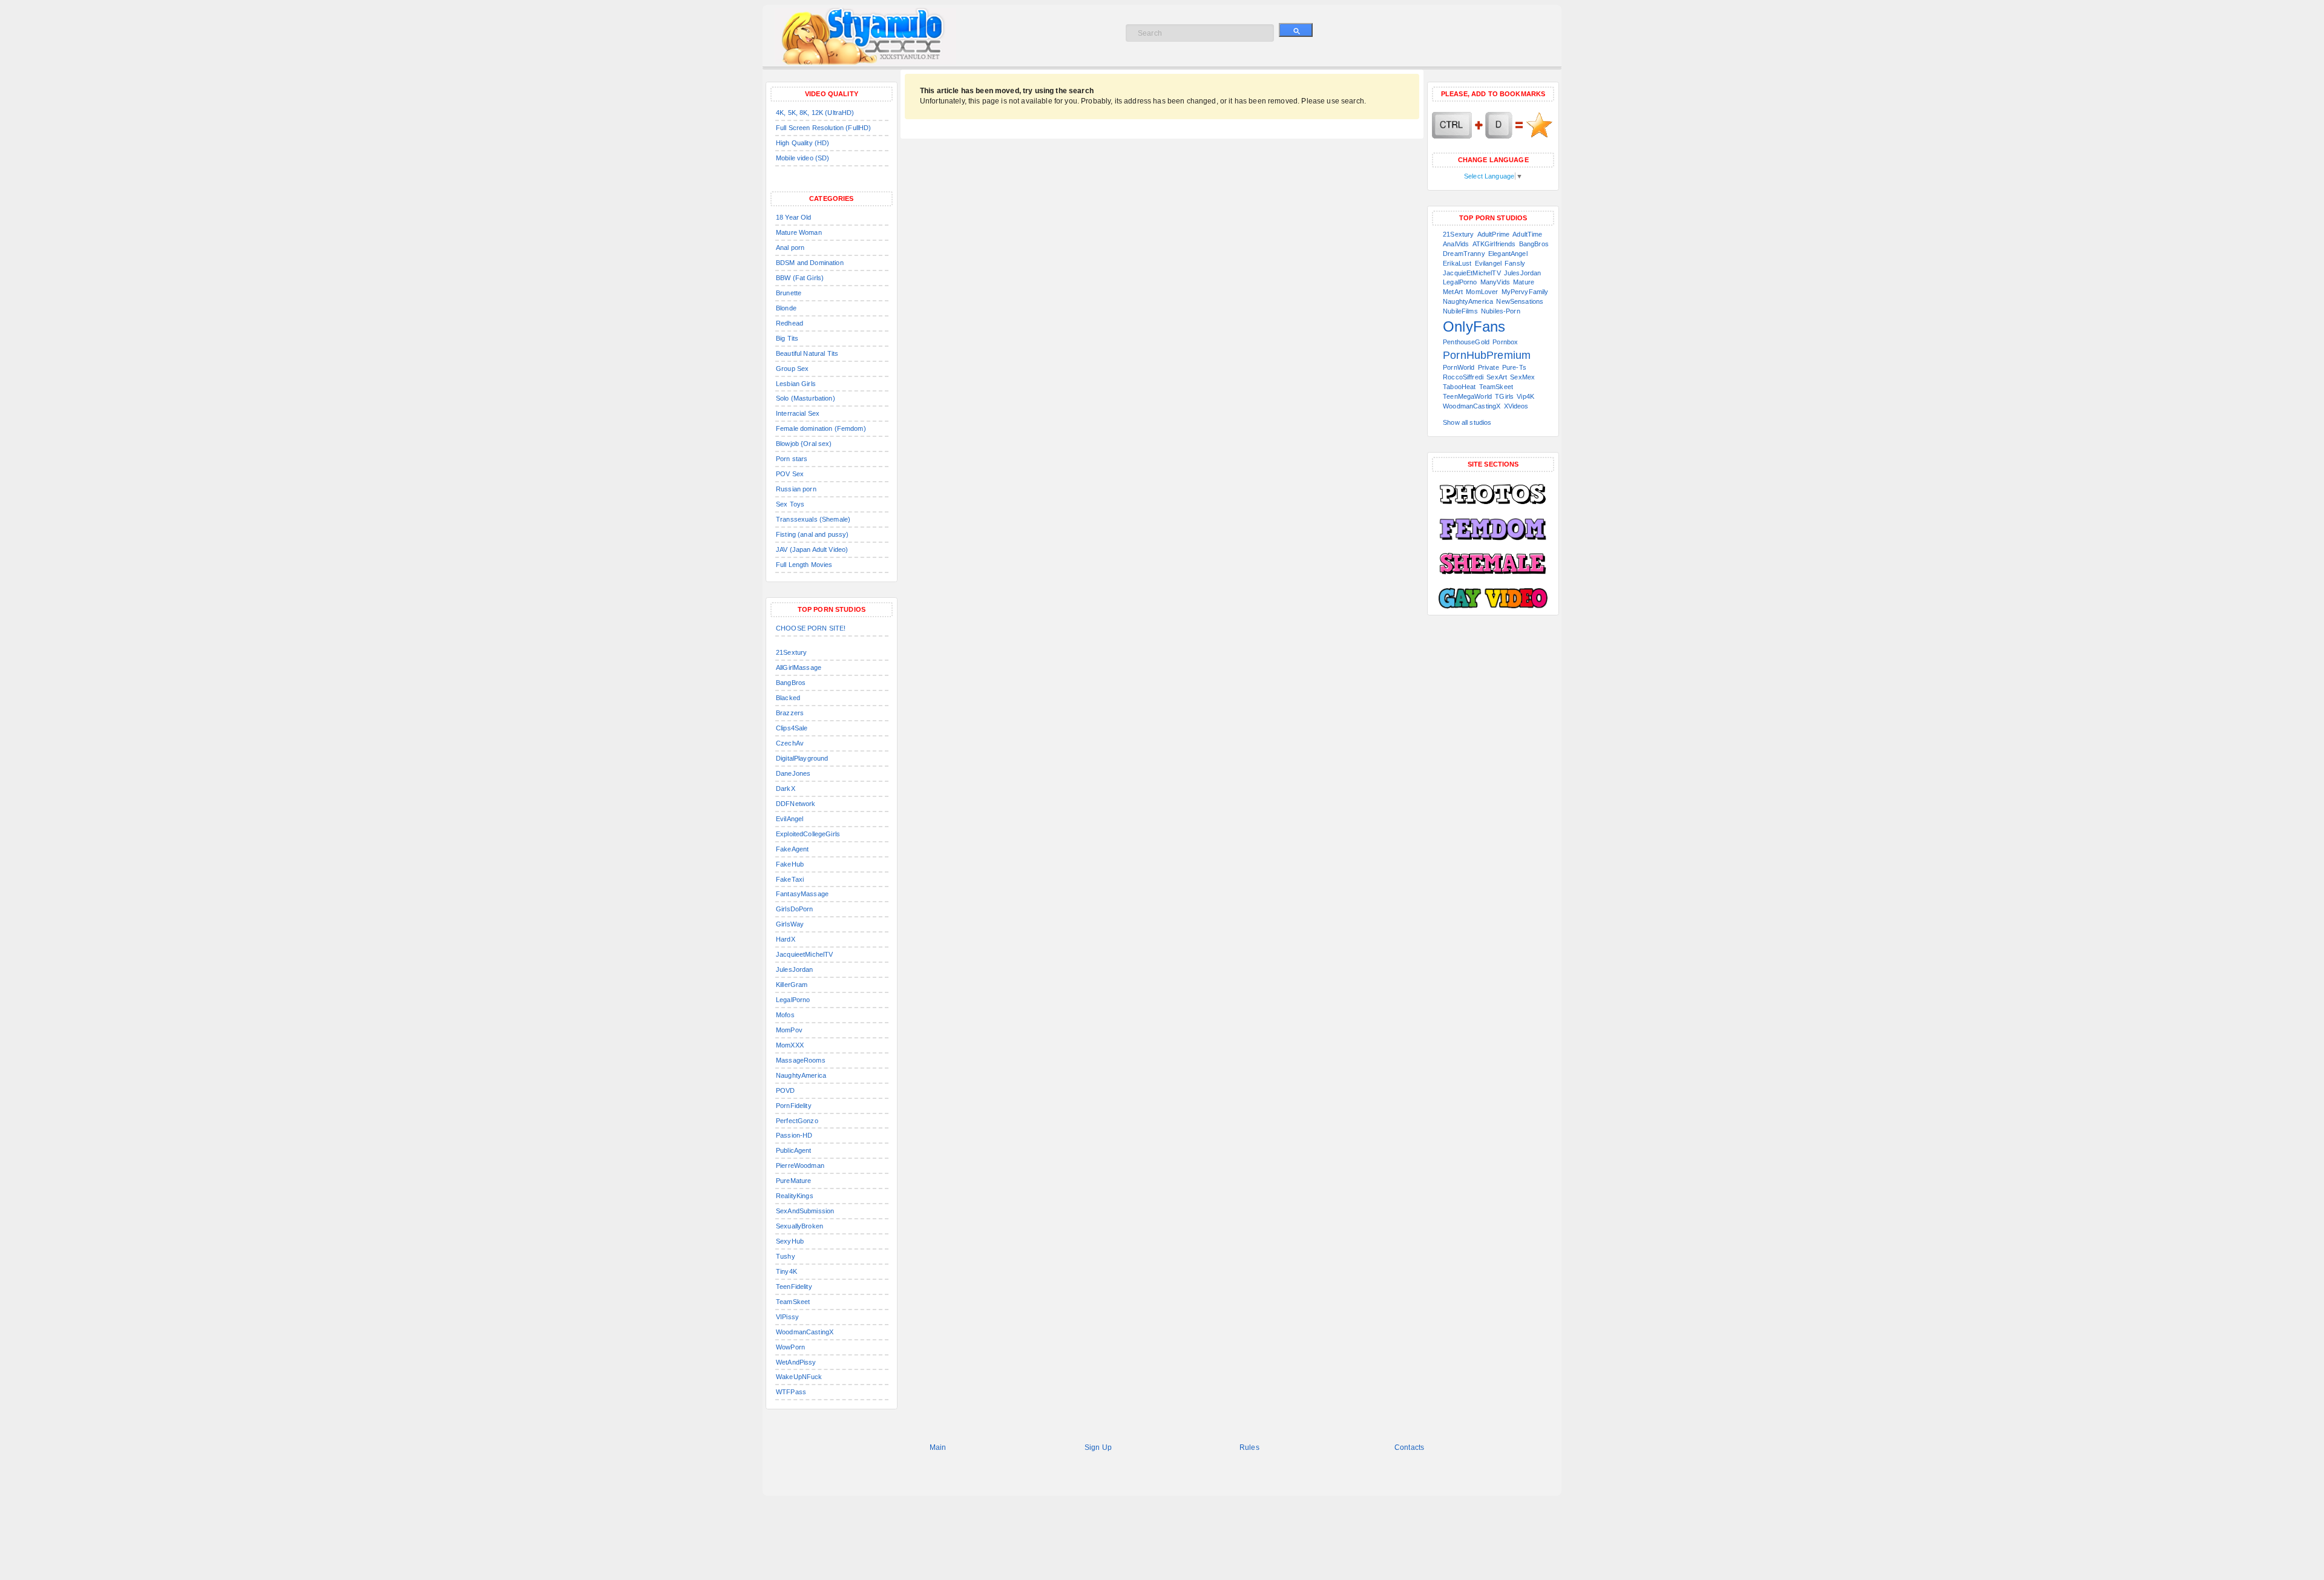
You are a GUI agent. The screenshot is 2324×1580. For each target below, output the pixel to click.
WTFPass (791, 1392)
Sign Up (1098, 1447)
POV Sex (790, 474)
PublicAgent (794, 1150)
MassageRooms (801, 1060)
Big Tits (787, 338)
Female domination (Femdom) (821, 428)
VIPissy (787, 1317)
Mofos (785, 1015)
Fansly (1515, 263)
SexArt (1497, 377)
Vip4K (1525, 396)
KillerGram (792, 985)
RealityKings (795, 1196)
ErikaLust (1457, 263)
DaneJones (793, 773)
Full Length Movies (804, 565)
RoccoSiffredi (1463, 377)
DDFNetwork (796, 804)
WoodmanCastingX (805, 1332)
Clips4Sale (792, 728)
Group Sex (792, 369)
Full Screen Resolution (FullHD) (823, 128)
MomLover (1482, 292)
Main (938, 1447)
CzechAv (790, 743)
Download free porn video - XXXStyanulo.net (878, 36)
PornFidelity (794, 1106)
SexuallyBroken (799, 1226)
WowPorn (790, 1347)
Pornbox (1505, 342)
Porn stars (792, 459)
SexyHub (790, 1241)
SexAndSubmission (805, 1211)
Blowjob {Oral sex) (804, 444)
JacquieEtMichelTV (1472, 273)
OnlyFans (1474, 326)
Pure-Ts (1514, 367)
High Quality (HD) (803, 143)
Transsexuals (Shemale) (813, 519)
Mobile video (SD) (803, 158)
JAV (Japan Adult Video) (812, 549)
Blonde (786, 308)
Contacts (1409, 1447)
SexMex (1522, 377)
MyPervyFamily (1525, 292)
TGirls (1504, 396)
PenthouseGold (1466, 342)
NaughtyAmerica (801, 1075)
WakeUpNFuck (799, 1377)
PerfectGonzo (797, 1121)
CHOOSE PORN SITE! (811, 628)
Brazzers (790, 713)
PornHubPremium (1487, 355)
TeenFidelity (794, 1287)
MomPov (789, 1030)
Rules (1249, 1447)
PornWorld (1459, 367)
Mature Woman (799, 232)
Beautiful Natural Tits (807, 353)
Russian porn (796, 489)
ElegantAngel (1508, 254)
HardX (786, 939)
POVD (786, 1090)
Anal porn (790, 247)
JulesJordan (795, 969)
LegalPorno (793, 1000)
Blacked (788, 698)
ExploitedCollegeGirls (808, 834)
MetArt (1453, 292)
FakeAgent (792, 849)
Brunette (789, 293)
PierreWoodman (800, 1165)
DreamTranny (1464, 254)
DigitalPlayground (802, 758)
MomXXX (790, 1045)
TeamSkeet (793, 1302)
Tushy (786, 1256)
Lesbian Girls (796, 384)
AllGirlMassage (799, 667)
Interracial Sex (798, 413)
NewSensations (1520, 301)
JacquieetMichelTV (804, 954)
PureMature (793, 1181)
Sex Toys (790, 504)
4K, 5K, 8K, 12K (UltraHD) (815, 113)
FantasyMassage (802, 894)
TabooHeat (1459, 387)
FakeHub (790, 864)
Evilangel (1488, 263)
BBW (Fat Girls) (800, 278)
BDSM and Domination (810, 263)
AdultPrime (1493, 234)
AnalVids (1456, 244)
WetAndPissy (796, 1362)
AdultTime (1527, 234)
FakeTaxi (790, 879)
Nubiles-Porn (1501, 311)
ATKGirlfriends (1494, 244)
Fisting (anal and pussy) (812, 534)
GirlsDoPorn (795, 909)
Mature (1524, 282)
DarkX (786, 788)
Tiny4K (786, 1271)
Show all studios (1467, 422)
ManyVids (1495, 282)
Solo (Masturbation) (806, 398)
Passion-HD (794, 1135)
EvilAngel (789, 819)
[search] (1296, 30)
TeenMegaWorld (1467, 396)
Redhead (789, 323)
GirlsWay (790, 924)
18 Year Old (794, 217)
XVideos (1516, 406)
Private (1489, 367)
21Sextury (791, 652)
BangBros (791, 683)
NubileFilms (1460, 311)
